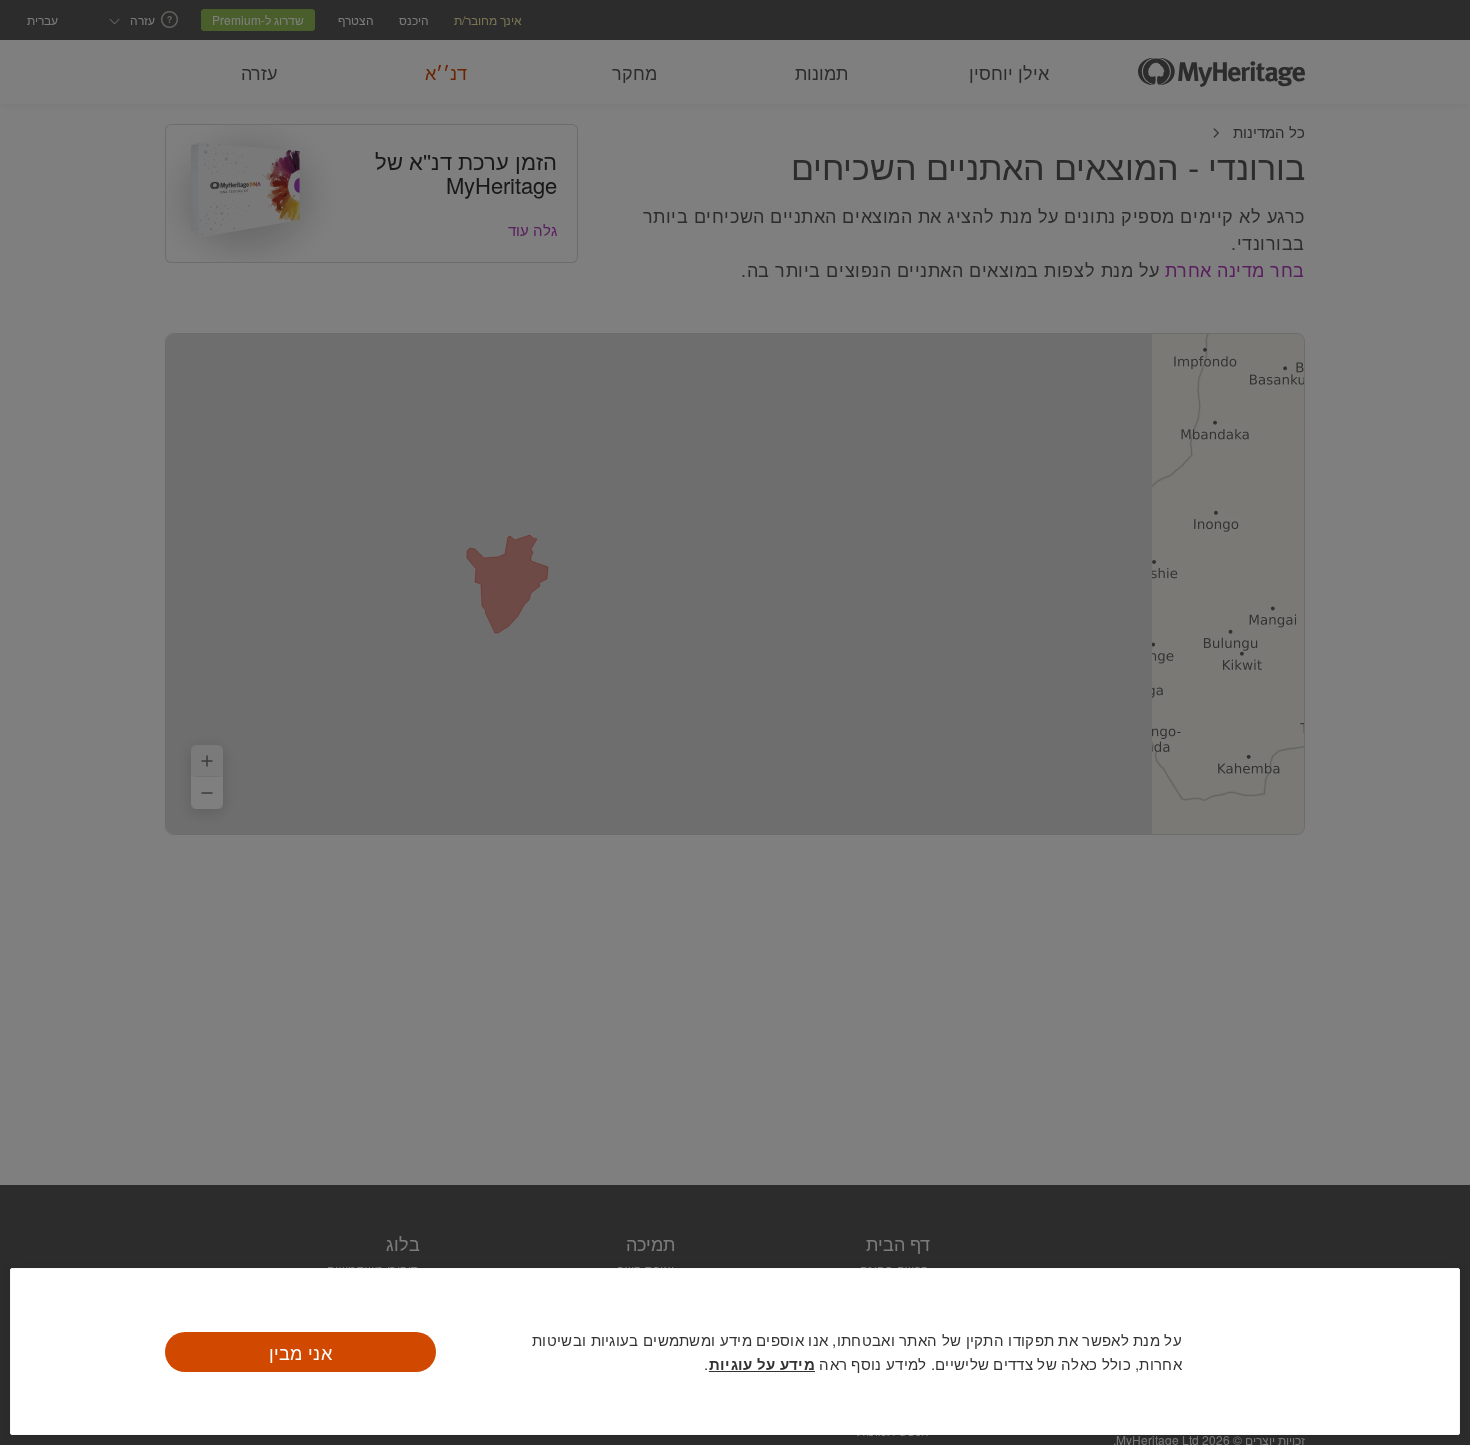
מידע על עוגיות (762, 1364)
